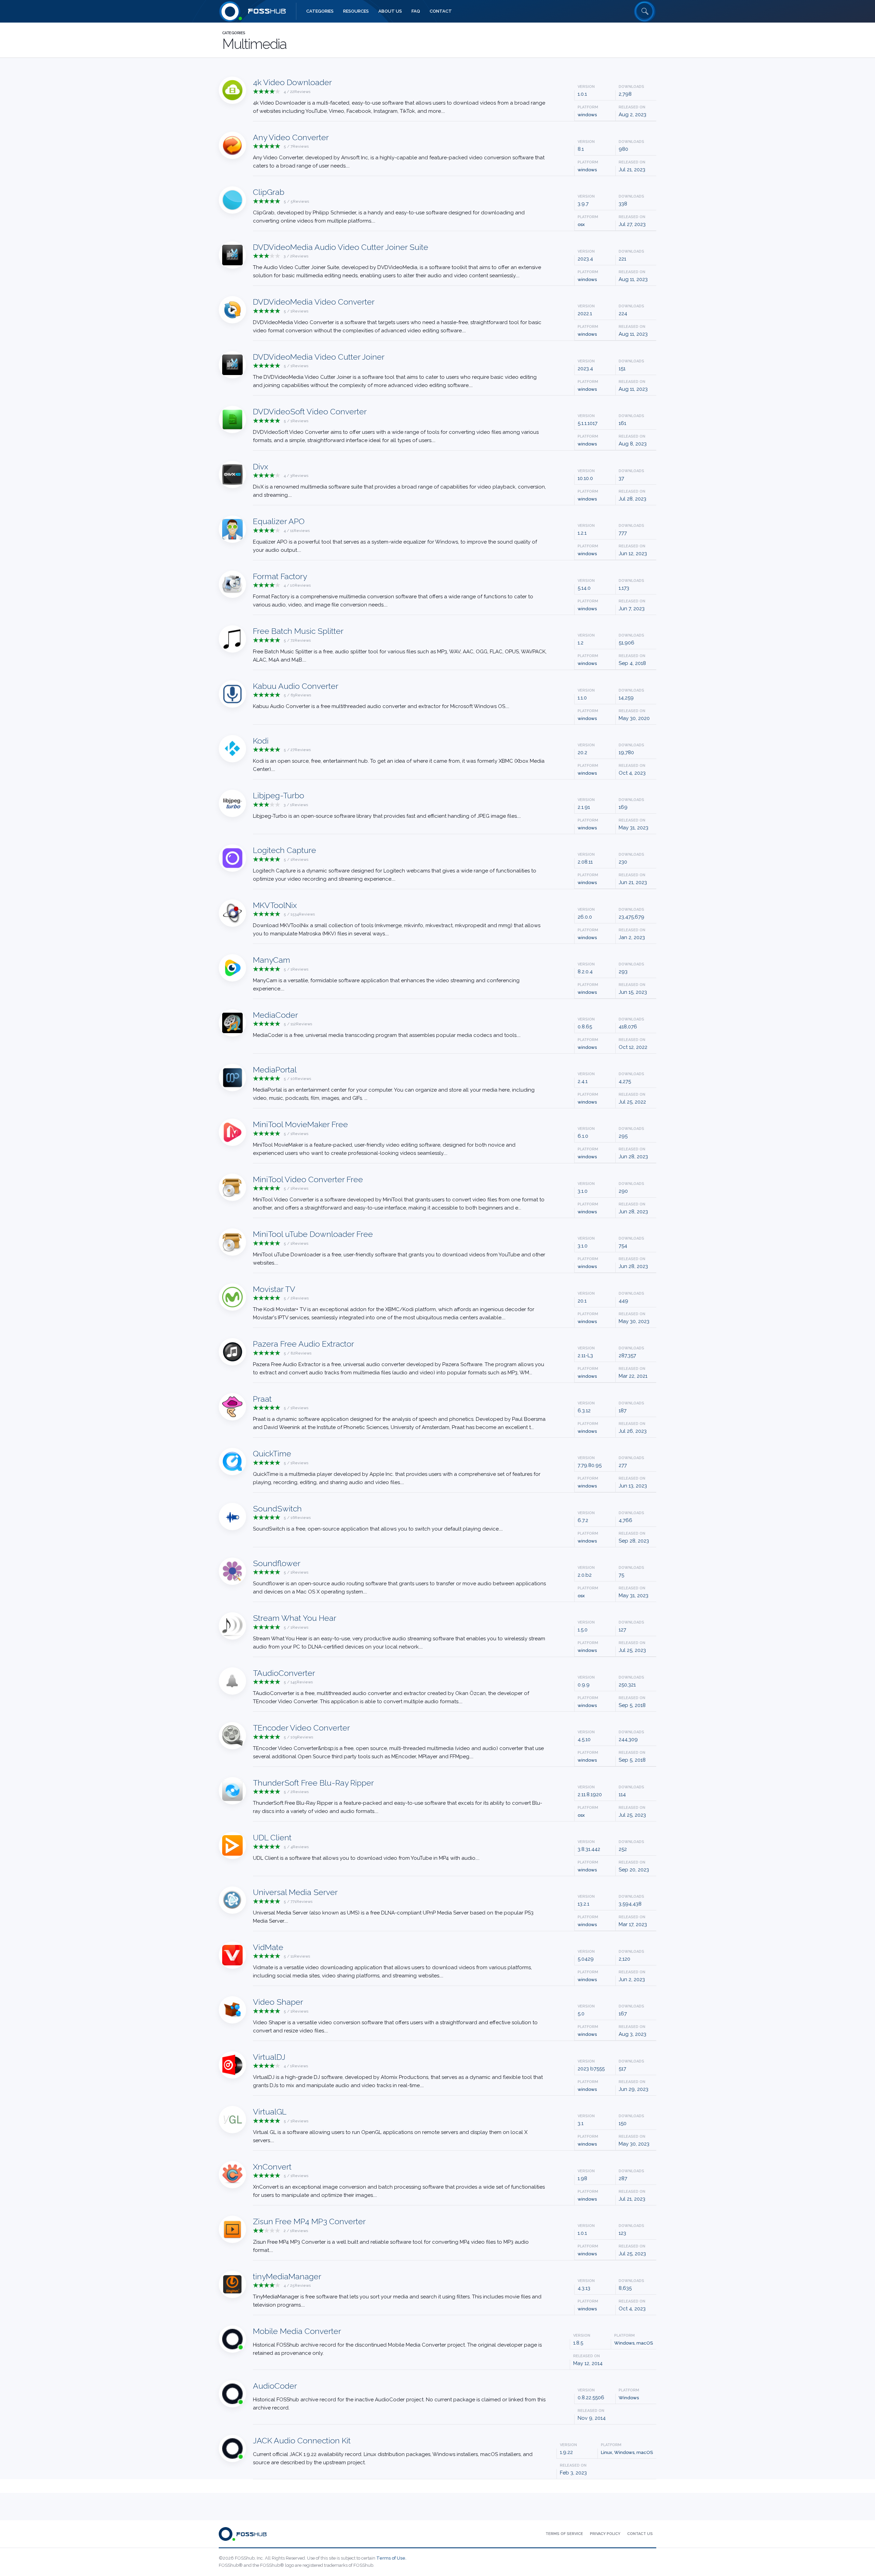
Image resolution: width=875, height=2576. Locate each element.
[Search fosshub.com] (645, 11)
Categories (234, 33)
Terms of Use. (391, 2558)
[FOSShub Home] (230, 11)
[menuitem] (320, 11)
